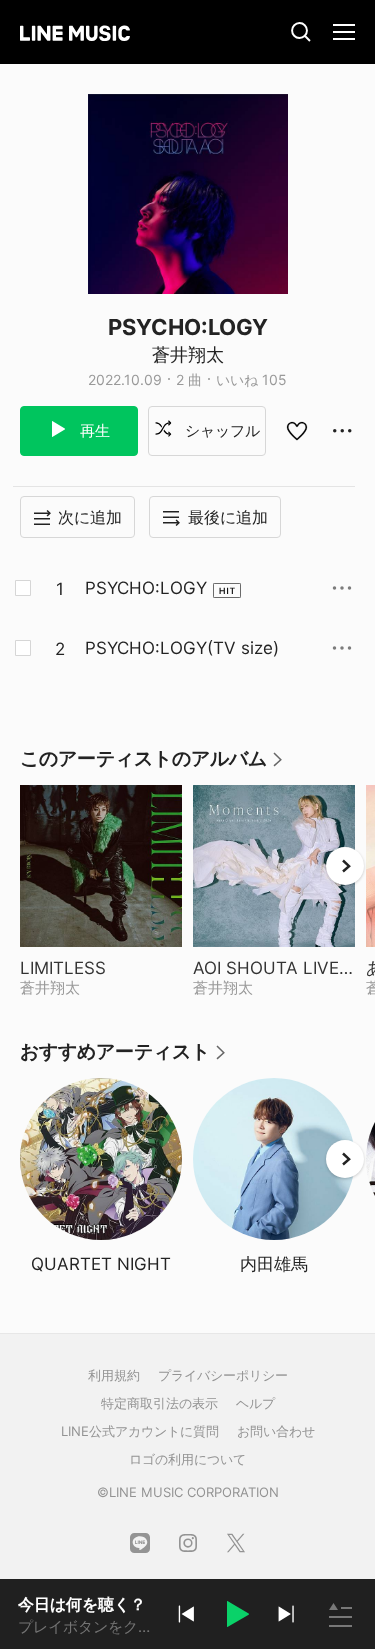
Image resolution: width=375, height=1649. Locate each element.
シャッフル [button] (220, 430)
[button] (236, 1617)
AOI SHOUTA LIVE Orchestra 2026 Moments (274, 968)
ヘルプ (255, 1403)
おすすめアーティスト (124, 1058)
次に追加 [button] (90, 517)
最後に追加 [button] (228, 517)
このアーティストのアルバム (152, 765)
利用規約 (114, 1375)
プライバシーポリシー (223, 1375)
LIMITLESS (101, 968)
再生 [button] (93, 430)
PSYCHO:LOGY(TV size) (182, 648)
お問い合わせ (276, 1431)
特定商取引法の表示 (159, 1403)
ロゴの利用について (187, 1459)
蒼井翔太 (188, 354)
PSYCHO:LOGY (146, 588)
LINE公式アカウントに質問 (140, 1431)
